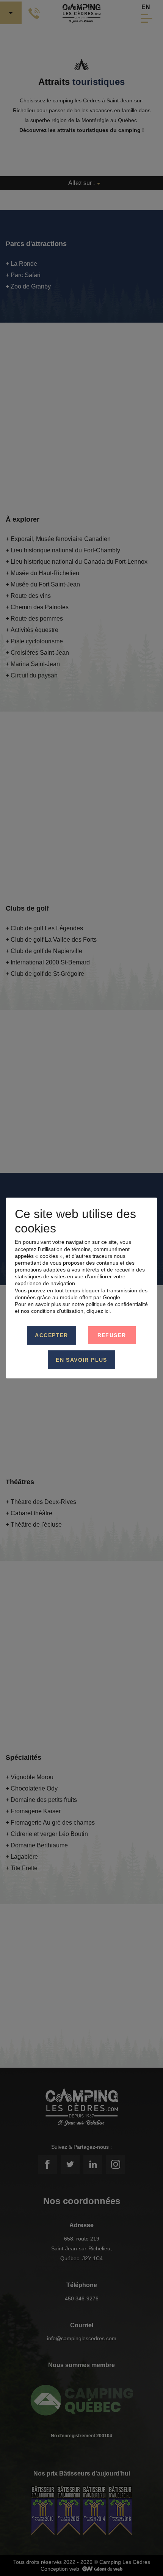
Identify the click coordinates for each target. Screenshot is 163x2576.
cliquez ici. (99, 1311)
